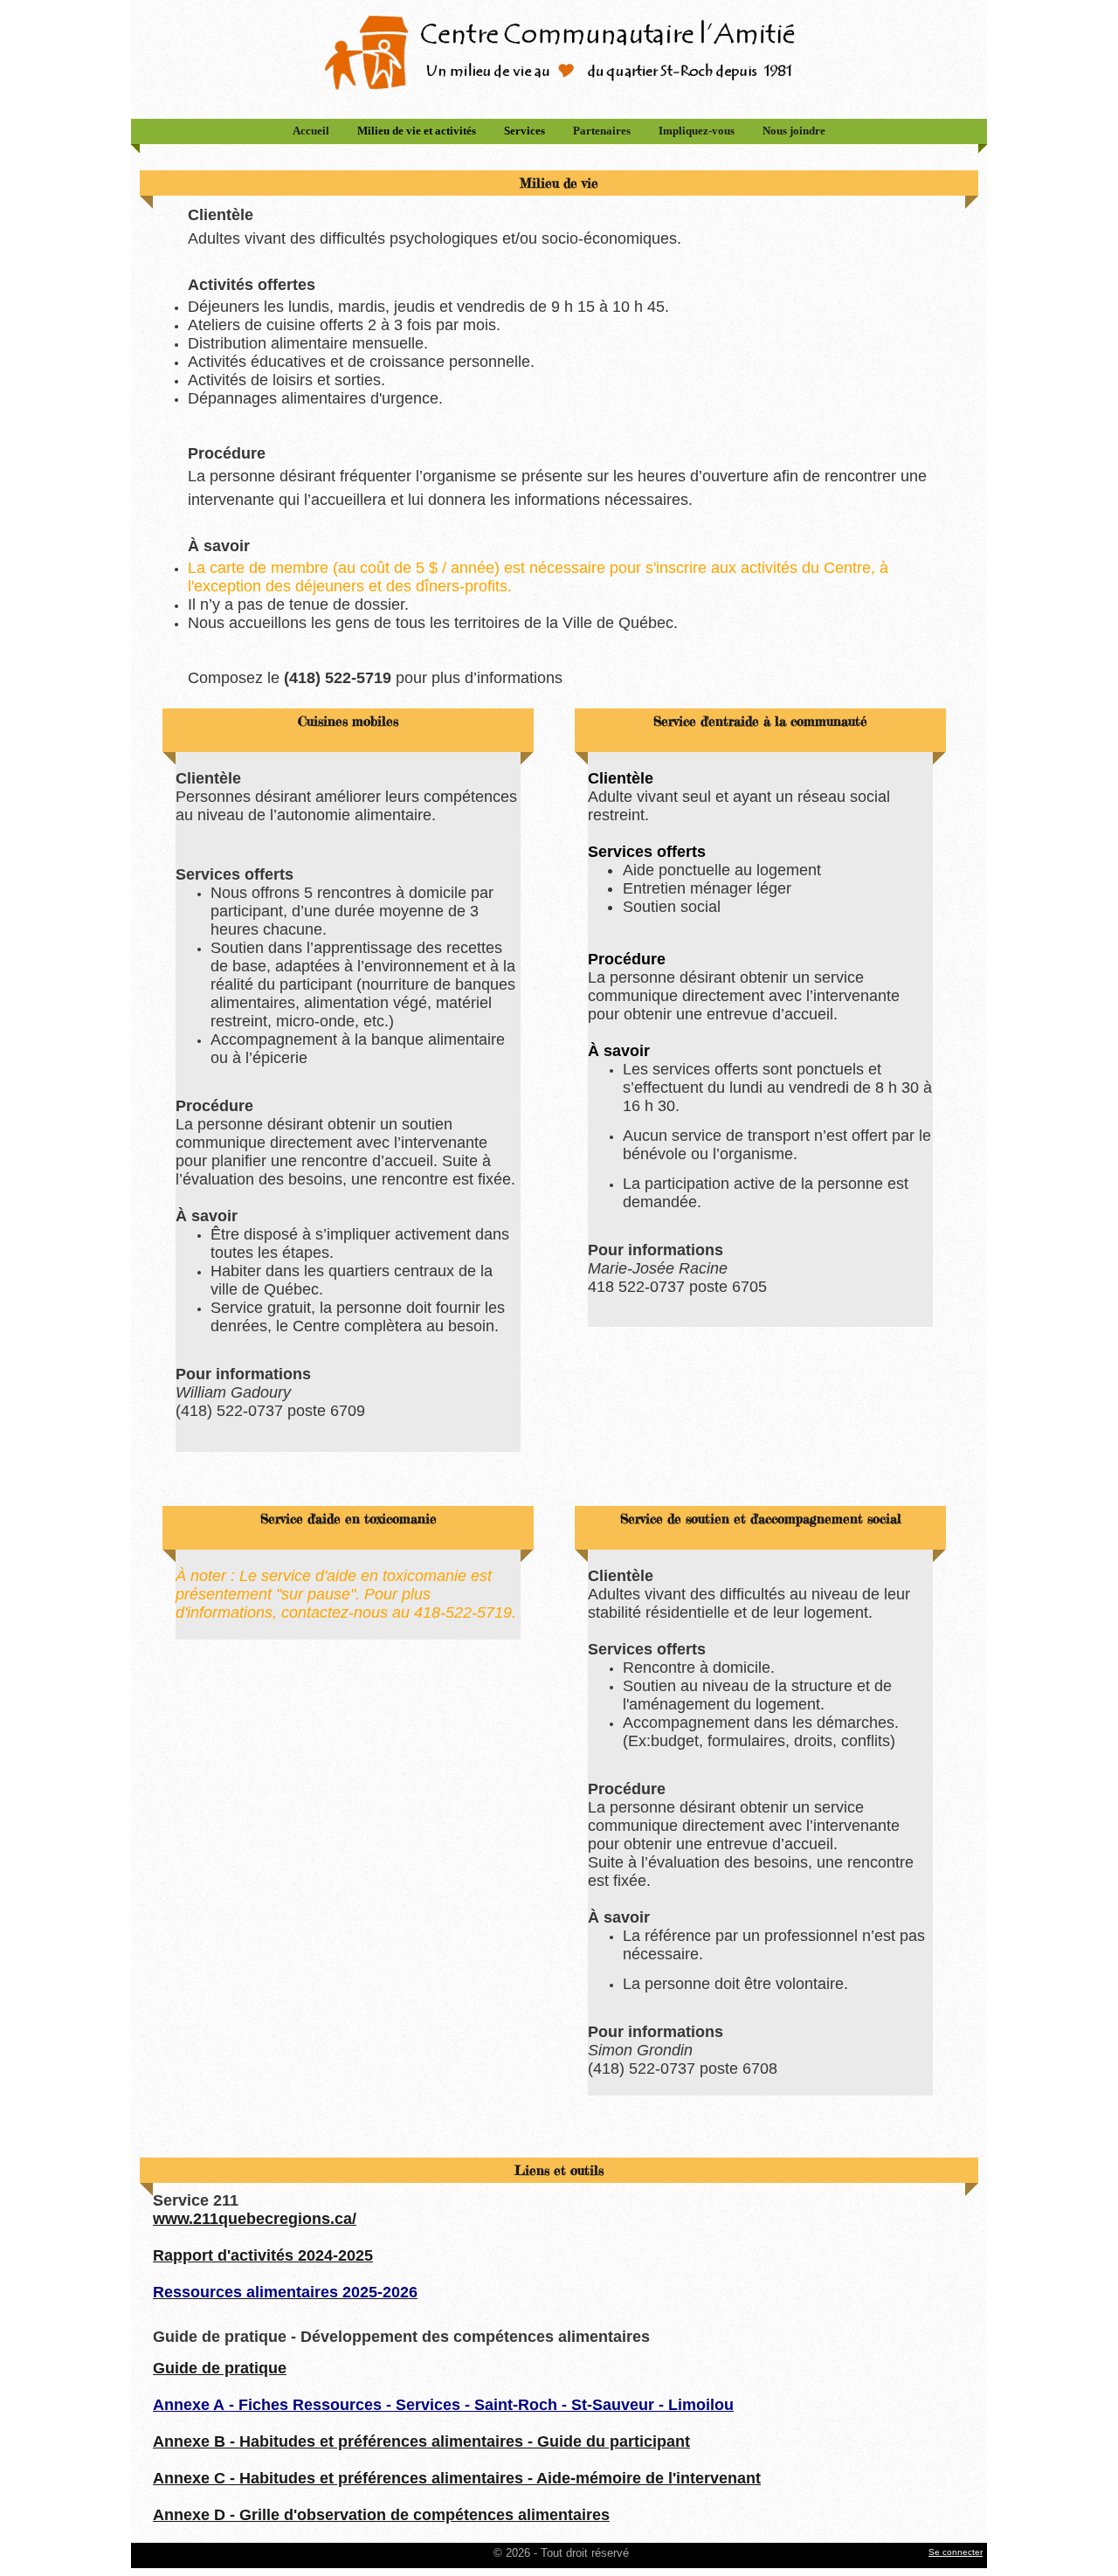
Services (524, 131)
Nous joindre (794, 131)
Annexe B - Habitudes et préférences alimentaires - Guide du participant (421, 2441)
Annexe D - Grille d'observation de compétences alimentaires (381, 2515)
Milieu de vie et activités (417, 131)
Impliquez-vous (697, 131)
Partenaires (602, 131)
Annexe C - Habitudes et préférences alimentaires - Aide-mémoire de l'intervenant (457, 2478)
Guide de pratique (220, 2368)
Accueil (311, 131)
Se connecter (956, 2552)
